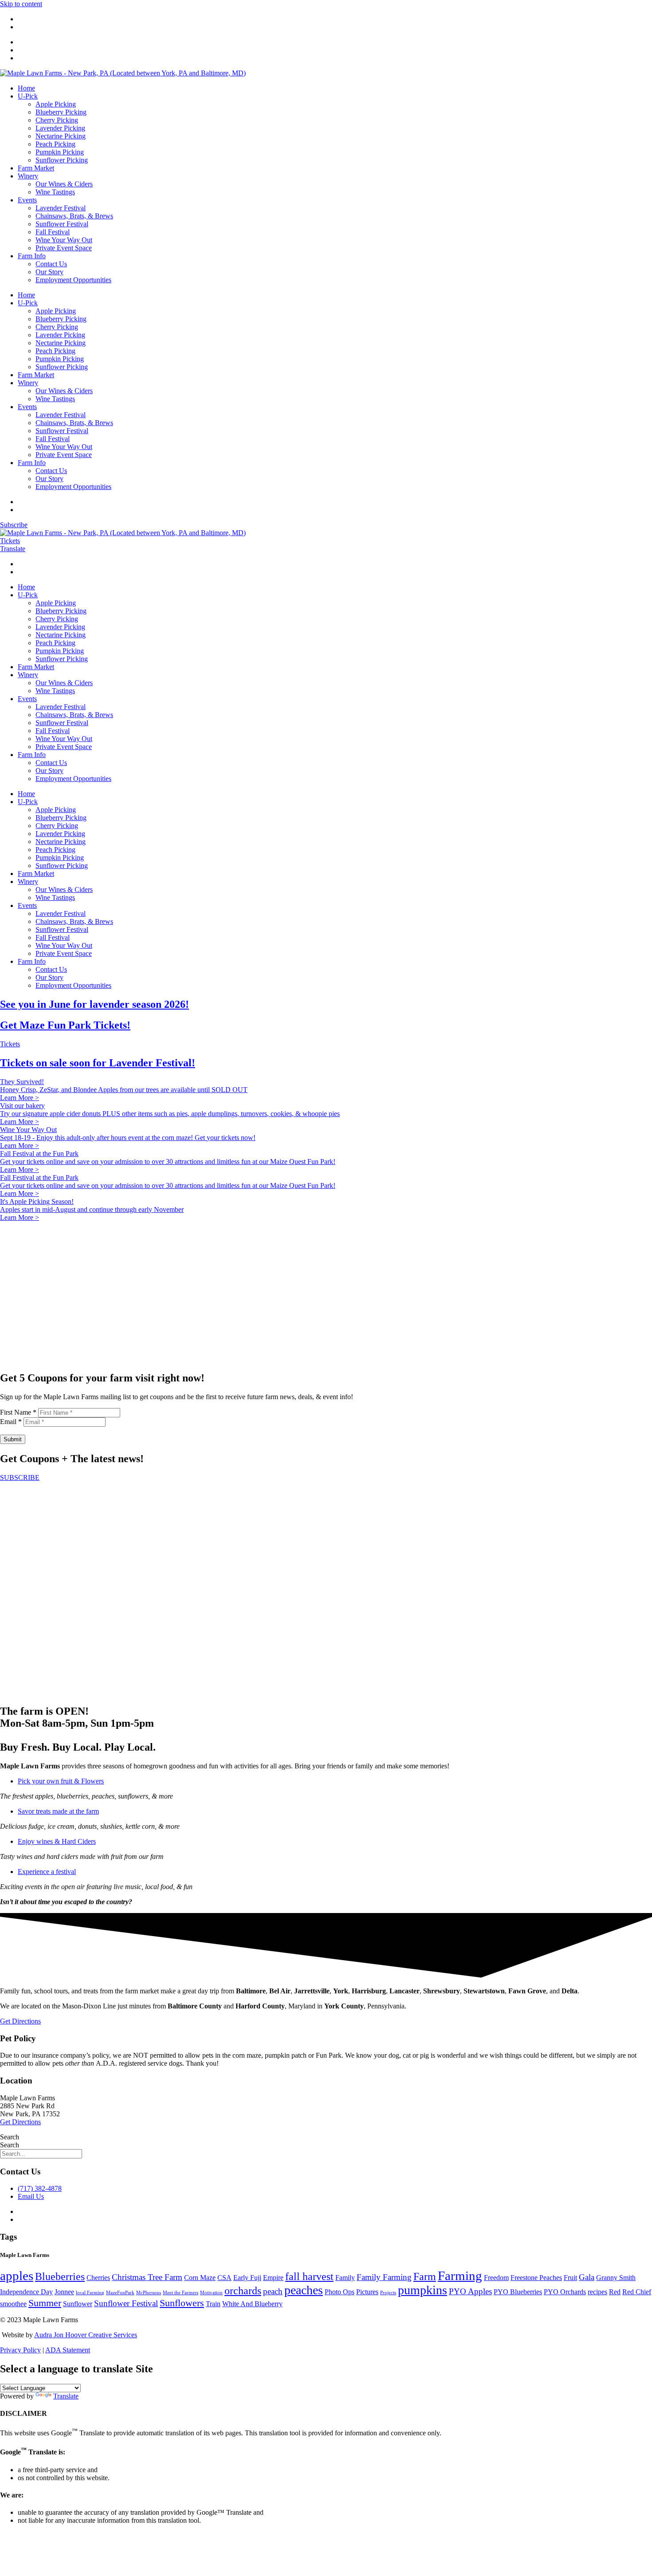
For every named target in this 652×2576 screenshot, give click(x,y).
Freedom (496, 2278)
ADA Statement (68, 2350)
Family (345, 2278)
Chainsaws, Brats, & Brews (74, 216)
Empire (273, 2278)
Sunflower (78, 2304)
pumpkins (422, 2290)
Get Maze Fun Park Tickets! (65, 1025)
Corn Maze (200, 2278)
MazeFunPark (120, 2293)
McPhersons (149, 2293)
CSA (224, 2278)
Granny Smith (616, 2278)
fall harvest (309, 2276)
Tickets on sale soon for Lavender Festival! (98, 1063)
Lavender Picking (60, 128)
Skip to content (21, 4)
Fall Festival (53, 232)
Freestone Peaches (536, 2278)
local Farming (90, 2293)
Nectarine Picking (61, 136)
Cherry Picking (57, 120)
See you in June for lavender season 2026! (94, 1004)
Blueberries (60, 2276)
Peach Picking (55, 144)
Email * (11, 1422)
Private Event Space (64, 248)
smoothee (13, 2304)
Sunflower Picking (62, 160)
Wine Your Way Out (64, 240)
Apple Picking (56, 104)
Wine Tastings (55, 192)
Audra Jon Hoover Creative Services (86, 2335)
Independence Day (26, 2292)
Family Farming (384, 2277)
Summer (45, 2303)
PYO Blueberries (518, 2292)
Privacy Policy (20, 2350)
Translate (66, 2396)
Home (26, 88)
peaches (304, 2290)
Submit (13, 1439)
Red (615, 2292)
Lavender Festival (61, 208)
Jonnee (64, 2292)
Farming (460, 2276)
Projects (388, 2293)
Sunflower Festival (62, 224)
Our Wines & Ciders (64, 184)
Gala (587, 2277)
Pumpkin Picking (60, 152)
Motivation (211, 2293)
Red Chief (637, 2292)
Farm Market (36, 168)
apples (17, 2276)
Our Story (49, 272)
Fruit (570, 2278)
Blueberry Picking (61, 112)
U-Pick (28, 96)
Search (10, 2137)
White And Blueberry (252, 2304)
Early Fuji (247, 2278)
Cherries (98, 2278)
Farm (425, 2276)
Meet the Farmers (181, 2293)
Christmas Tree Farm (147, 2277)
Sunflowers (182, 2303)
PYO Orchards (565, 2292)
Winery (28, 176)
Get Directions (20, 2122)
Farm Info (32, 256)
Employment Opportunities (73, 280)
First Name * (18, 1412)
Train (213, 2304)
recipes (597, 2292)
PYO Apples (470, 2291)
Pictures (367, 2292)
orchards (243, 2290)
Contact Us (51, 264)
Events (27, 200)
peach (273, 2291)
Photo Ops (340, 2292)
